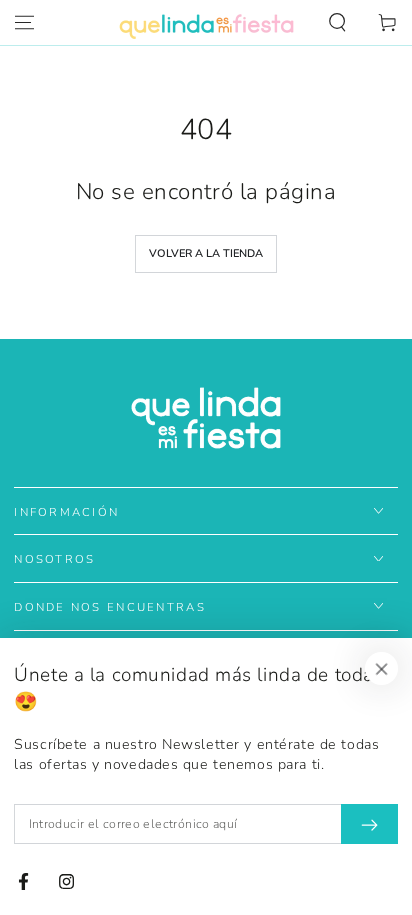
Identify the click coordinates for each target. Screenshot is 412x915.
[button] (337, 23)
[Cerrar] (382, 669)
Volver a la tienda (206, 253)
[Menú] (24, 23)
